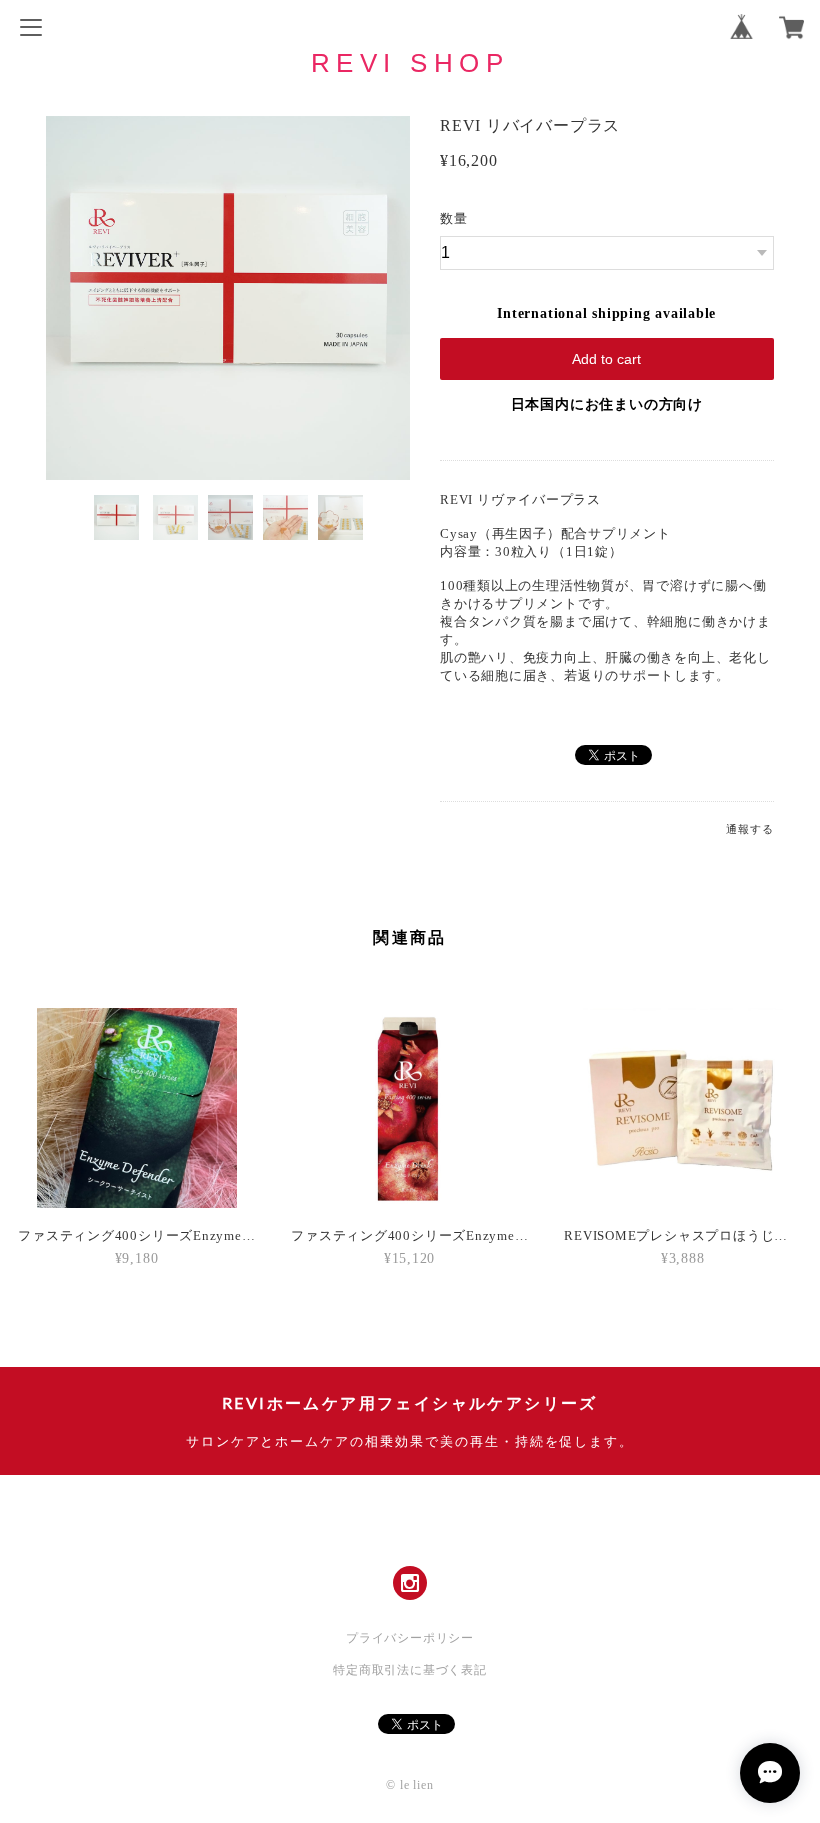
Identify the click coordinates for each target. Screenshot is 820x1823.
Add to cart (606, 359)
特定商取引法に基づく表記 (409, 1670)
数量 (454, 218)
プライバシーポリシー (410, 1638)
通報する (749, 829)
